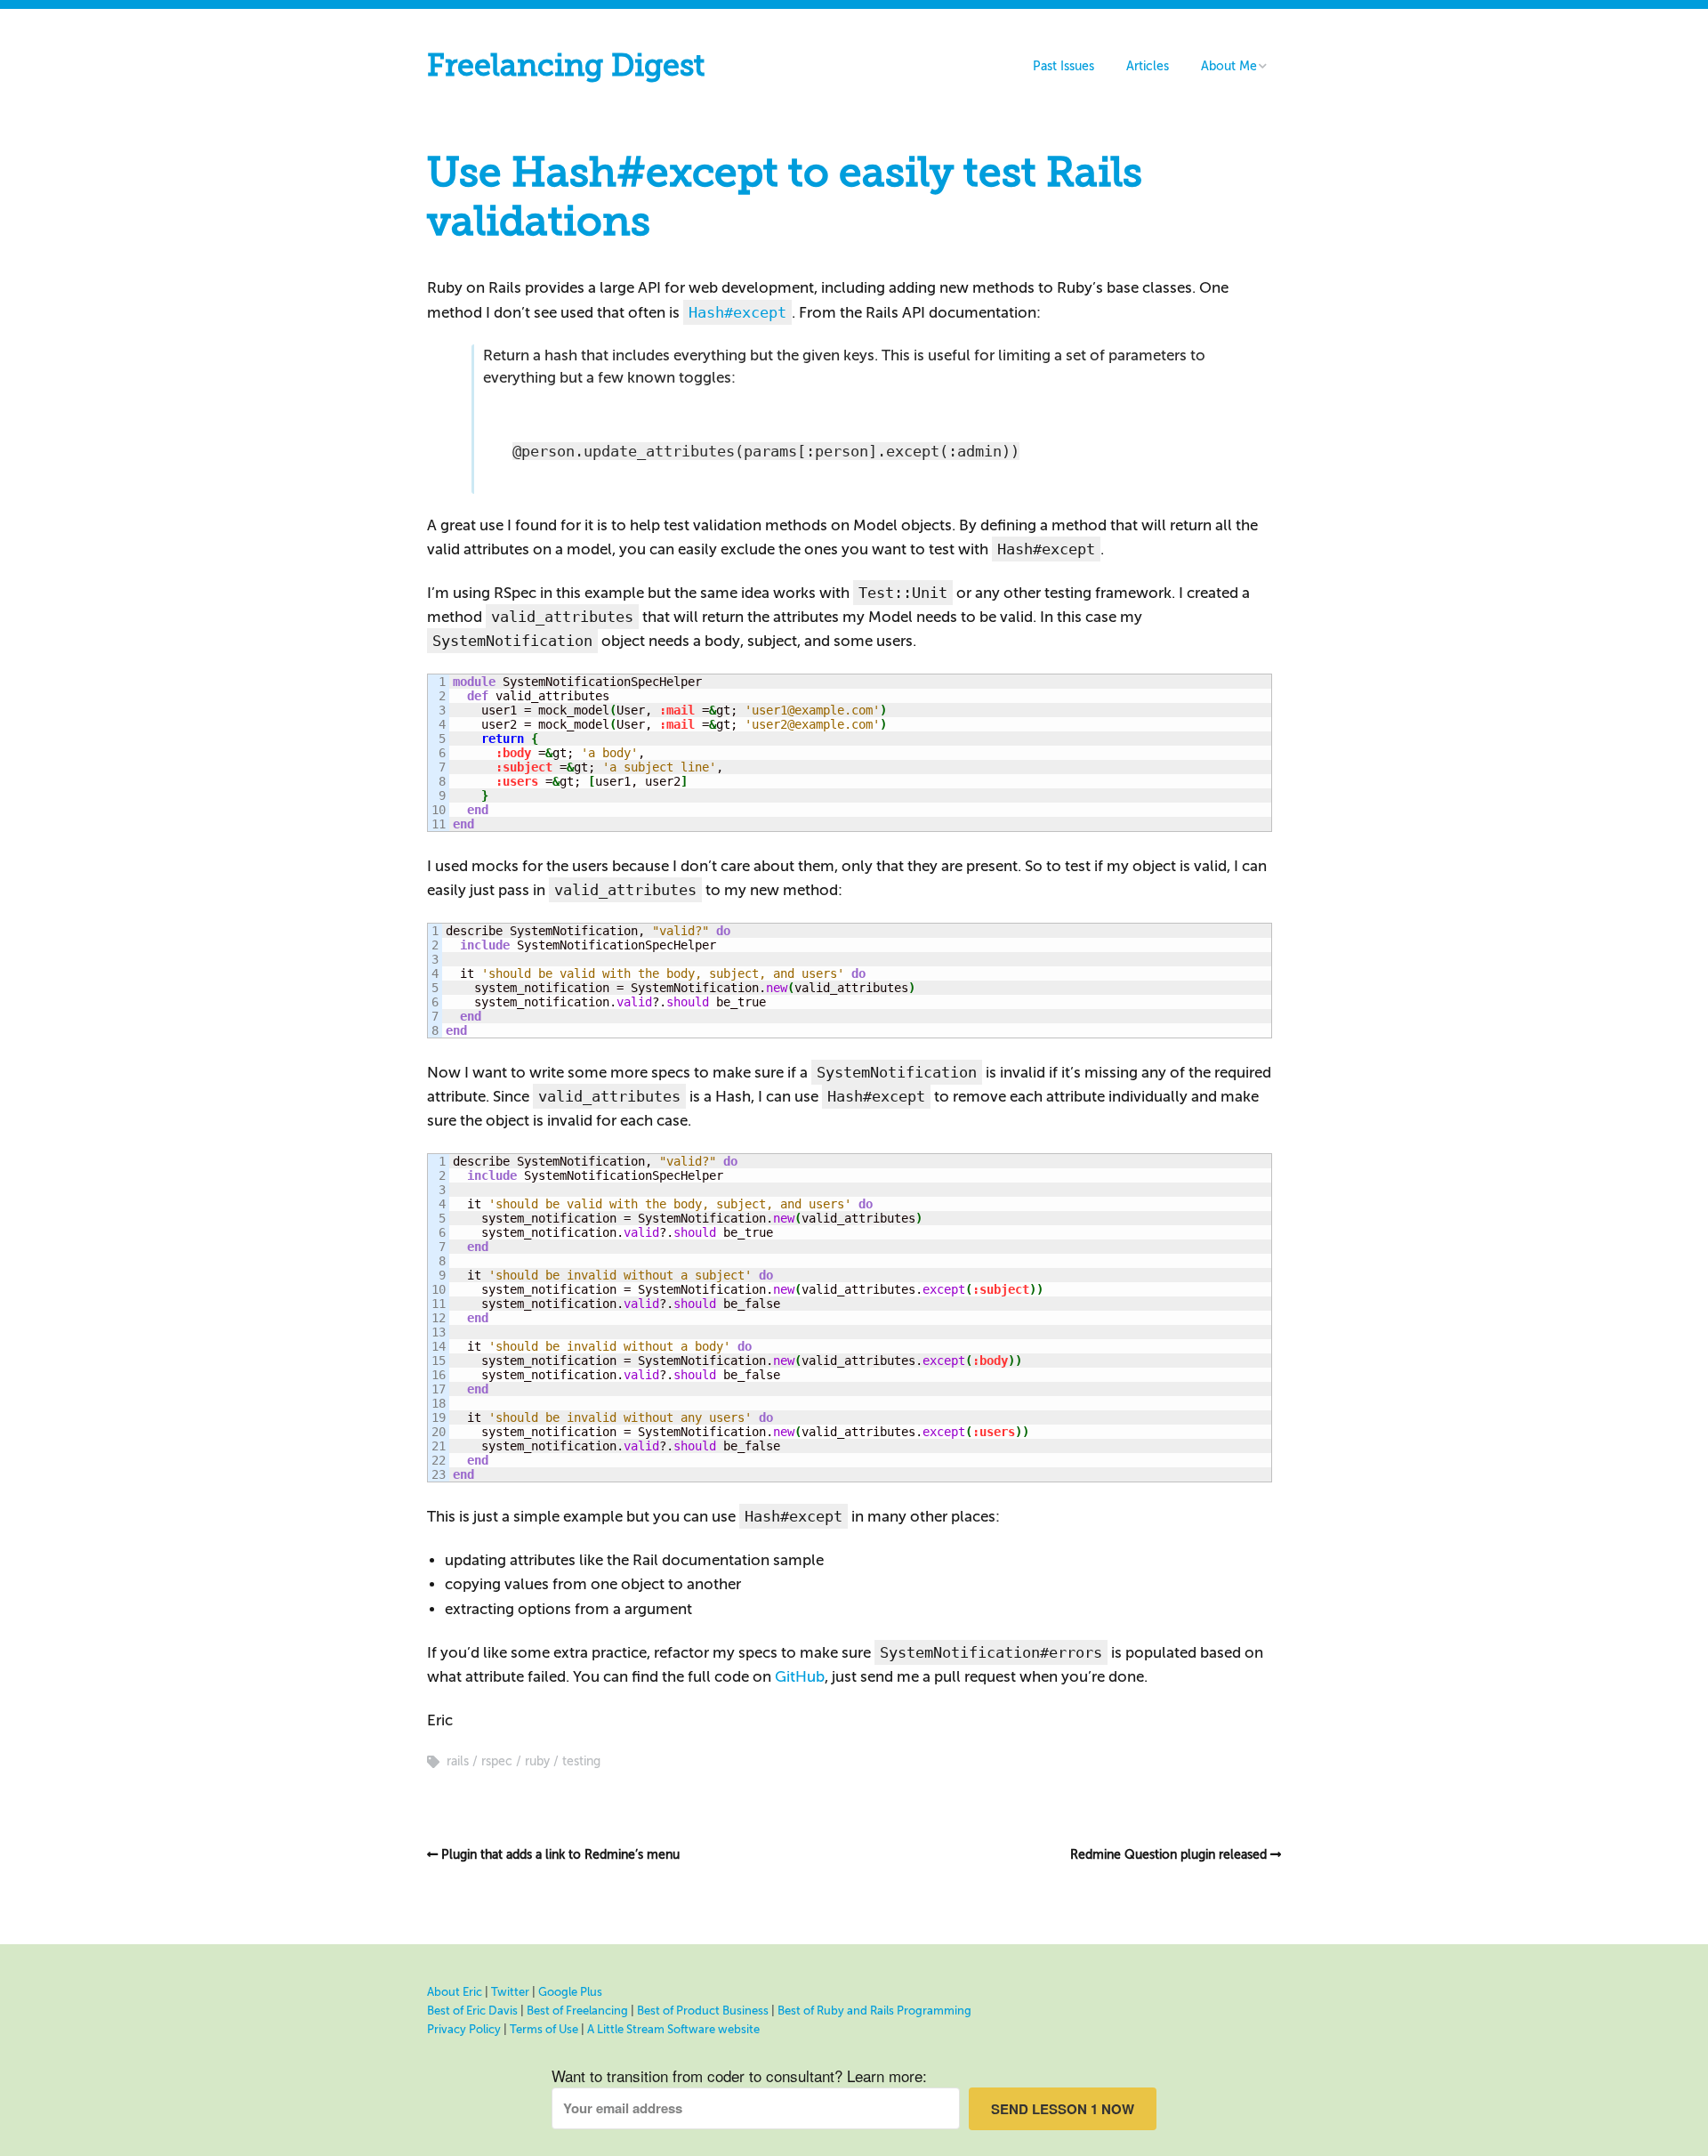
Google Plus (570, 1992)
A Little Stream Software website (673, 2029)
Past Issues (1063, 66)
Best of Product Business (703, 2011)
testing (581, 1761)
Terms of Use (544, 2029)
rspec (497, 1761)
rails (458, 1761)
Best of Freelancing (577, 2011)
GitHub (800, 1677)
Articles (1148, 66)
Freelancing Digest (566, 65)
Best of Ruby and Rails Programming (874, 2011)
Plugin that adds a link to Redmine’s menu (560, 1855)
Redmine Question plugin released (1168, 1855)
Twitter (510, 1992)
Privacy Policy (464, 2029)
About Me (1229, 66)
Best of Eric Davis (472, 2011)
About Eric (455, 1992)
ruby (537, 1761)
